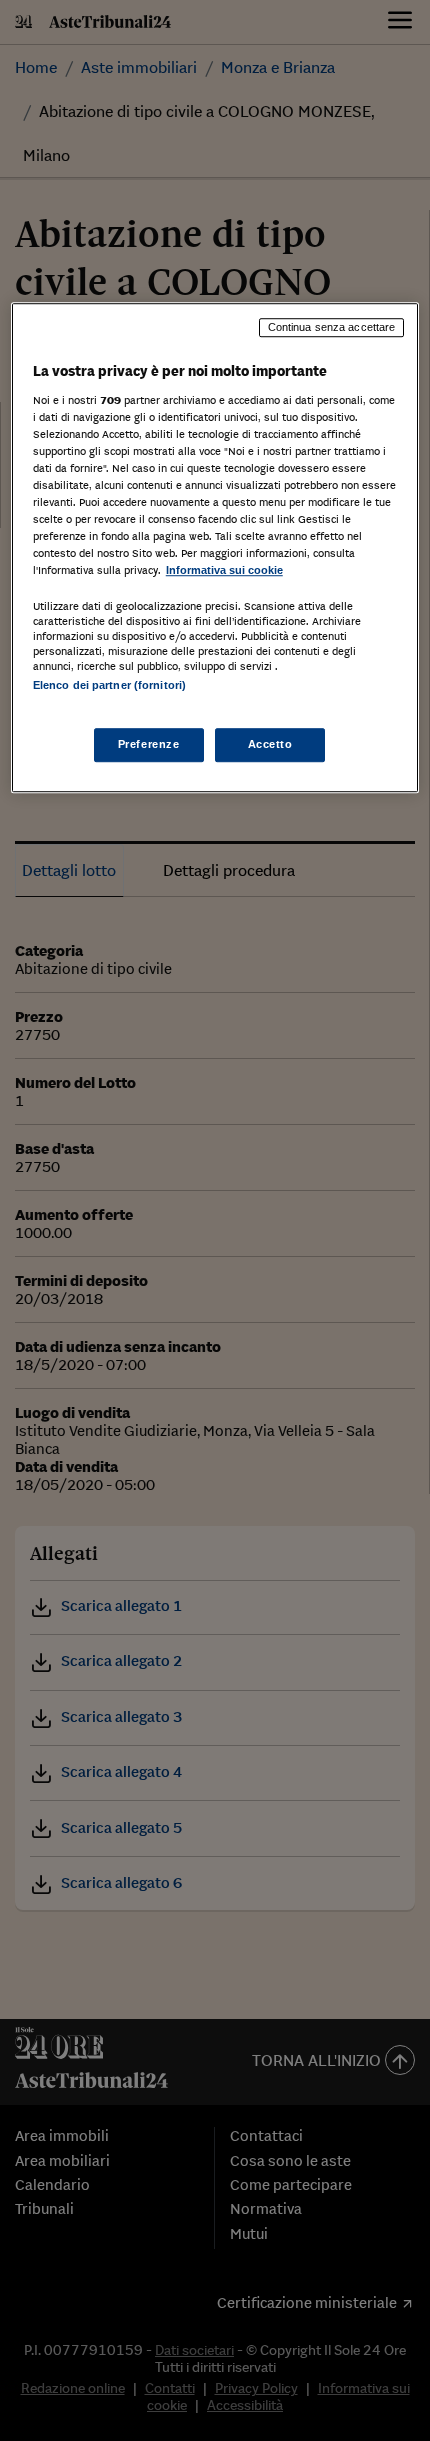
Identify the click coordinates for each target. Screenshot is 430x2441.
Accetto (270, 744)
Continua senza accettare (332, 327)
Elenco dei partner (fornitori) (109, 686)
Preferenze (149, 744)
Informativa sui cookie (224, 571)
